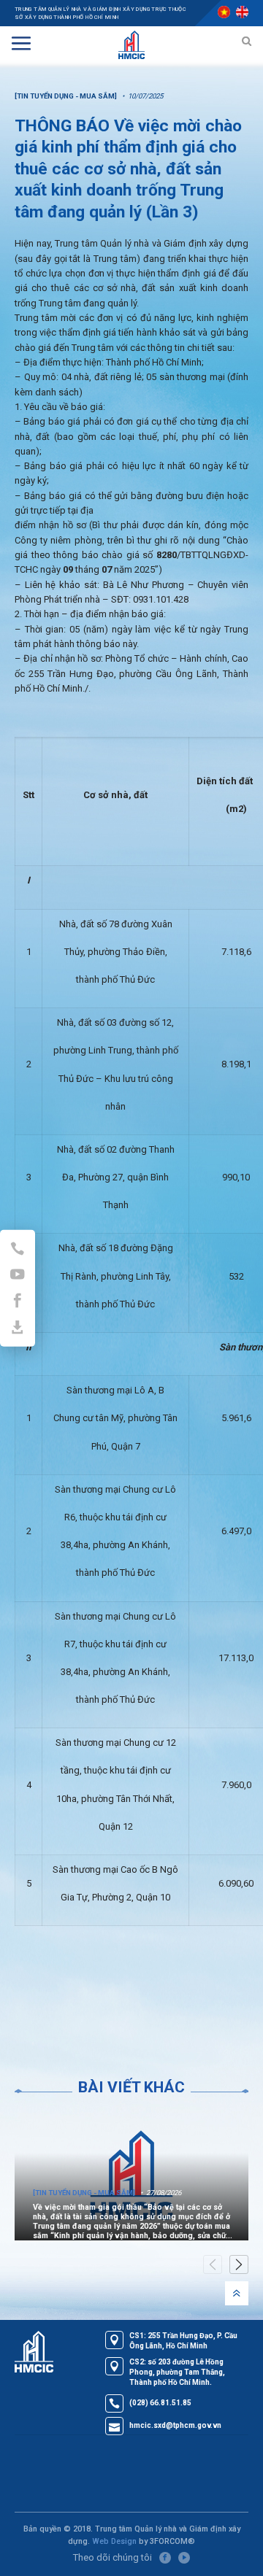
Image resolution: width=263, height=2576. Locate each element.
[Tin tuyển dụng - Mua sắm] (66, 96)
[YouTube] (184, 2558)
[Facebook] (165, 2558)
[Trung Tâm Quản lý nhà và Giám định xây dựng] (131, 43)
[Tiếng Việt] (224, 12)
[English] (242, 12)
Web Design (114, 2541)
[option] (131, 2175)
